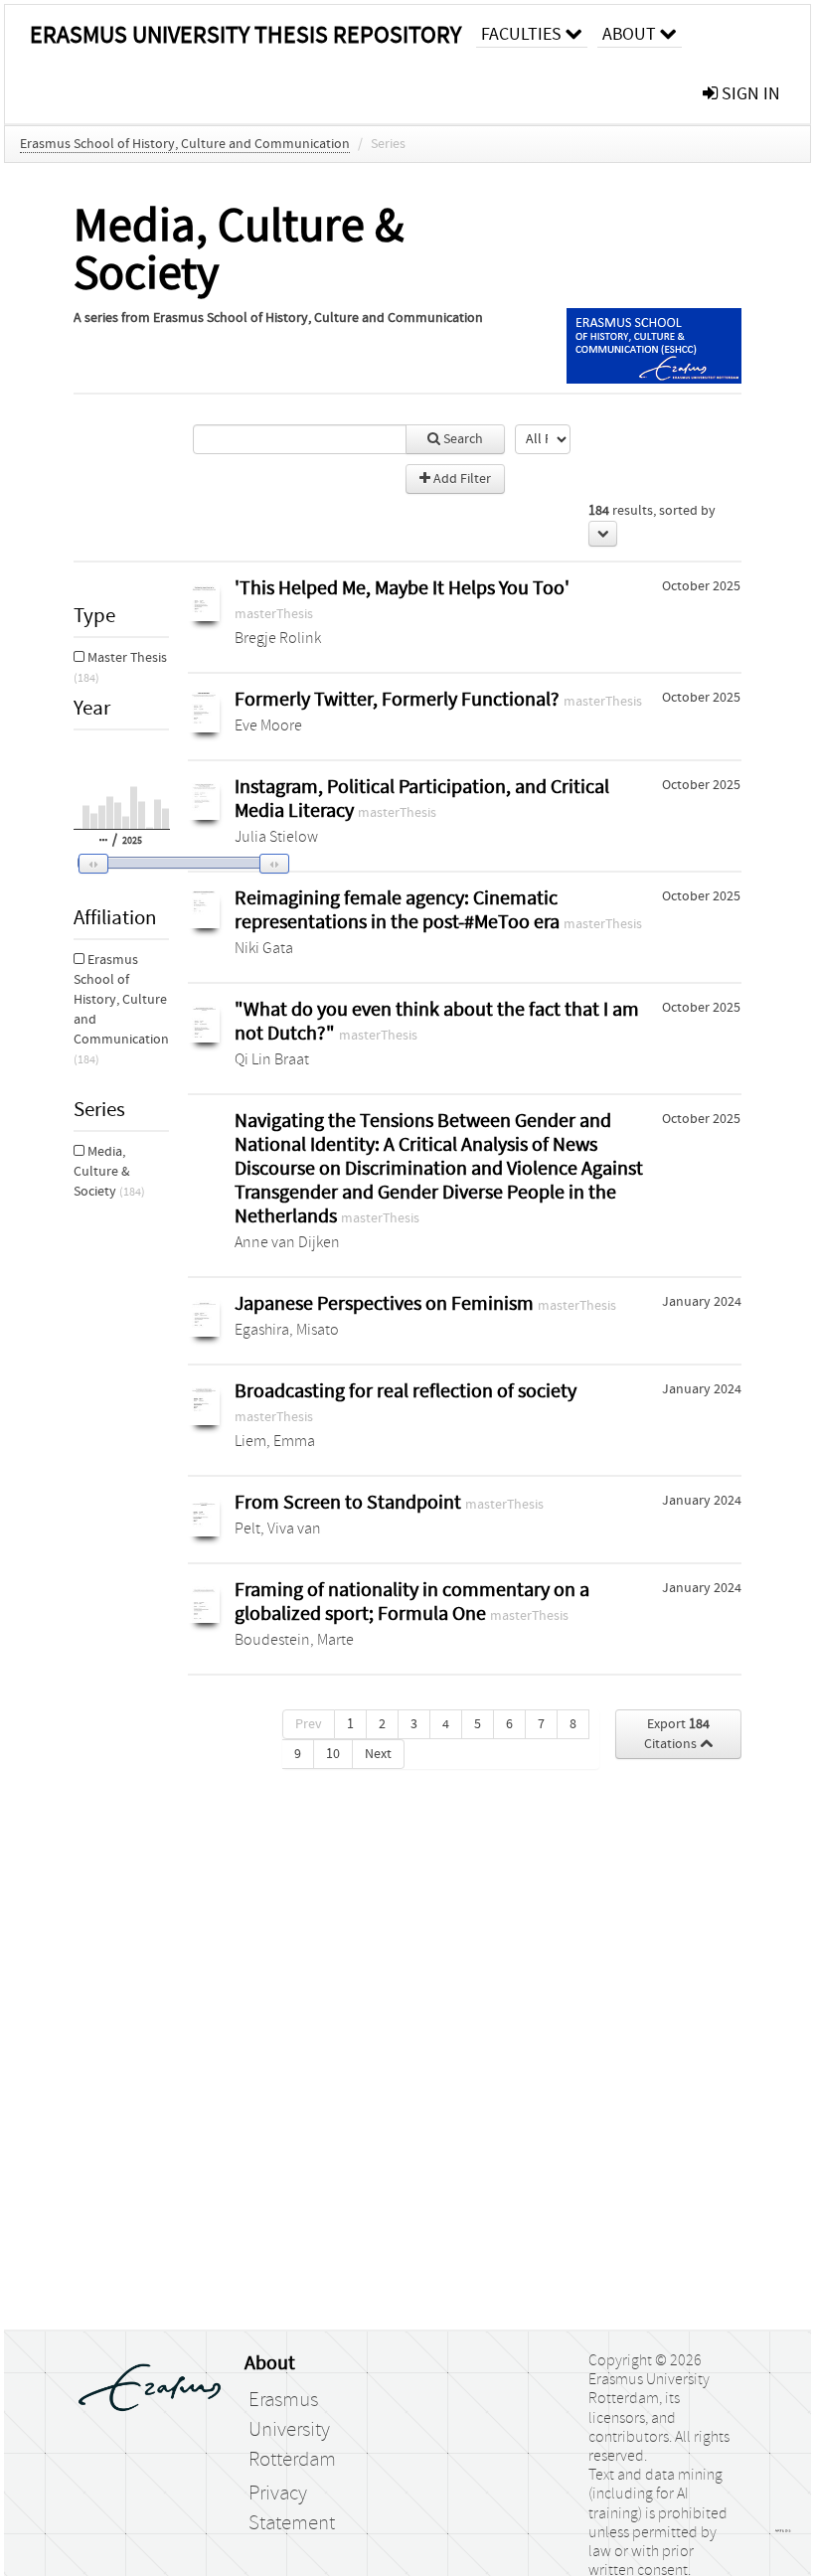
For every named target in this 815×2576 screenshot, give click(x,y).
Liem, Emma (275, 1441)
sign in (749, 94)
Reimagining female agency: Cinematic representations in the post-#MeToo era (399, 910)
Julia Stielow (276, 837)
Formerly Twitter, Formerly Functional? (399, 699)
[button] (170, 864)
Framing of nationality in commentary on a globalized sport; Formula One (412, 1602)
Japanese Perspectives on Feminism (386, 1303)
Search (462, 439)
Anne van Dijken (287, 1242)
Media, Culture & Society (109, 1172)
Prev (309, 1724)
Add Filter (461, 479)
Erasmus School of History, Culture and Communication (185, 144)
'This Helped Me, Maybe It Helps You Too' (402, 588)
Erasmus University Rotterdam (292, 2430)
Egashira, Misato (287, 1330)
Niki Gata (264, 948)
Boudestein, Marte (294, 1640)
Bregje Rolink (278, 638)
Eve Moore (268, 725)
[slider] (178, 863)
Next (378, 1754)
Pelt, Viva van (278, 1529)
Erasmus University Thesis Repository (245, 35)
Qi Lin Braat (272, 1059)
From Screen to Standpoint (350, 1502)
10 (333, 1754)
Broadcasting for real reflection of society (406, 1391)
